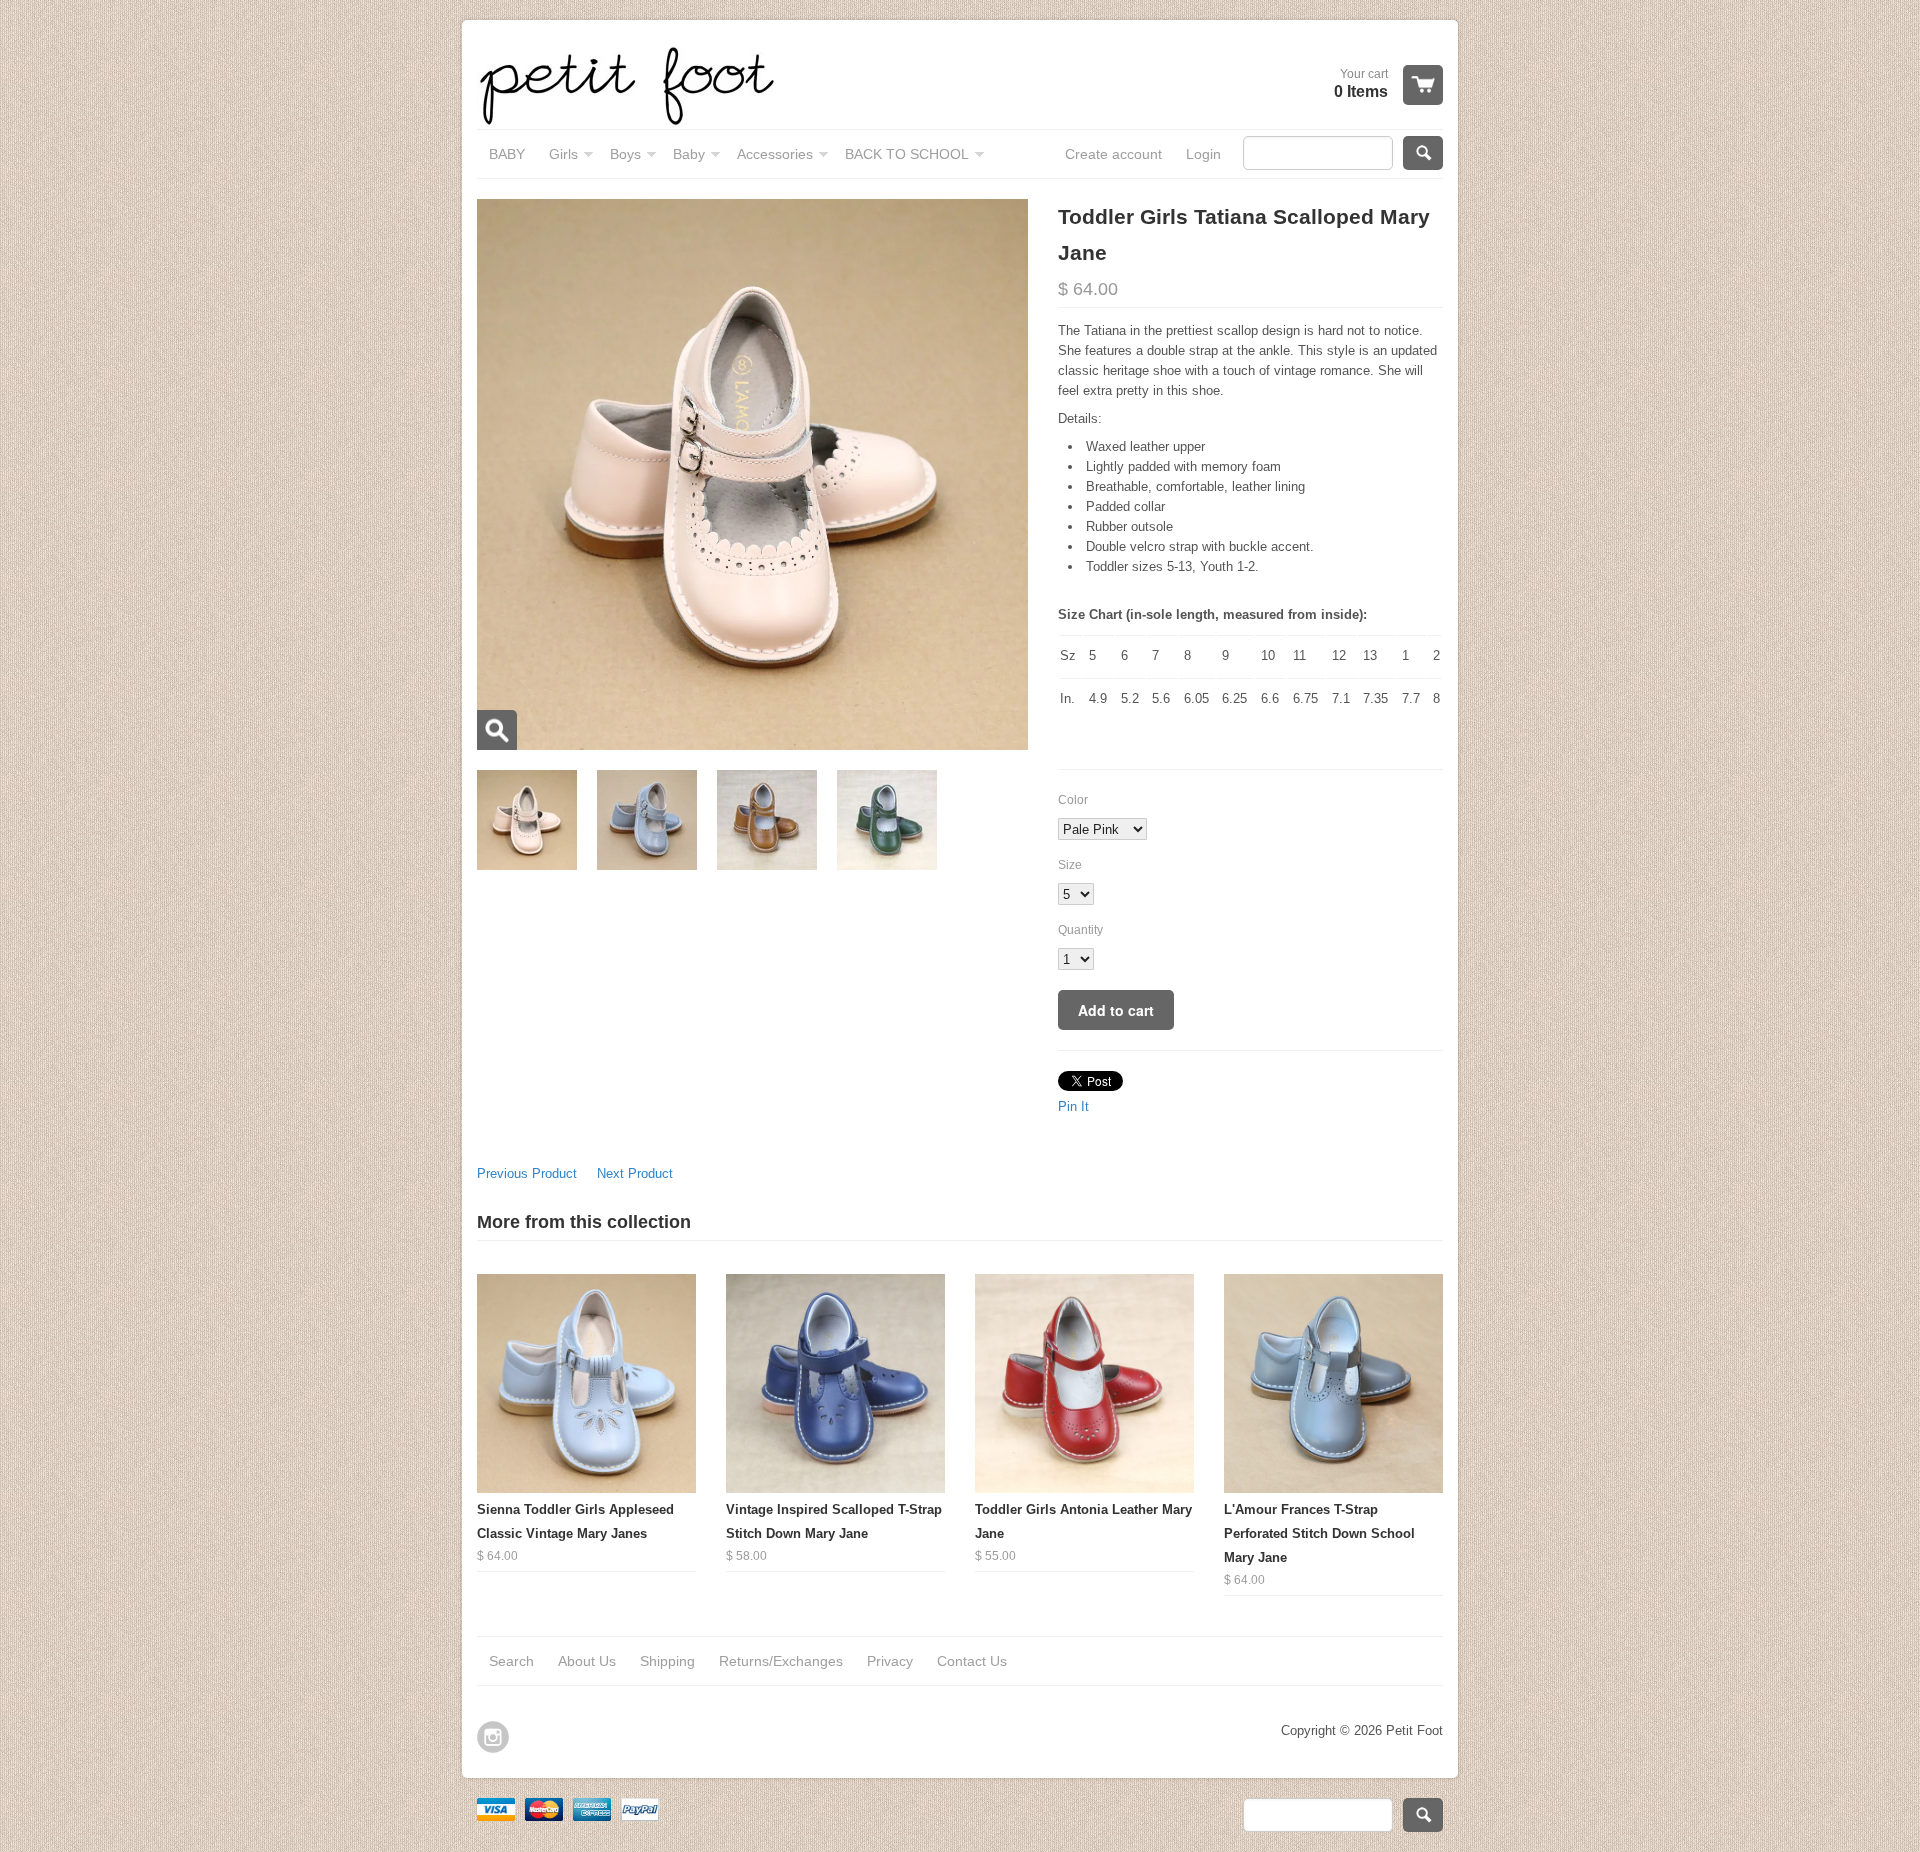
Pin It (1073, 1106)
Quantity (1080, 930)
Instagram (493, 1737)
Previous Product (527, 1173)
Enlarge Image (497, 730)
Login (1203, 154)
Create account (1113, 154)
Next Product (635, 1173)
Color (1073, 800)
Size (1070, 865)
